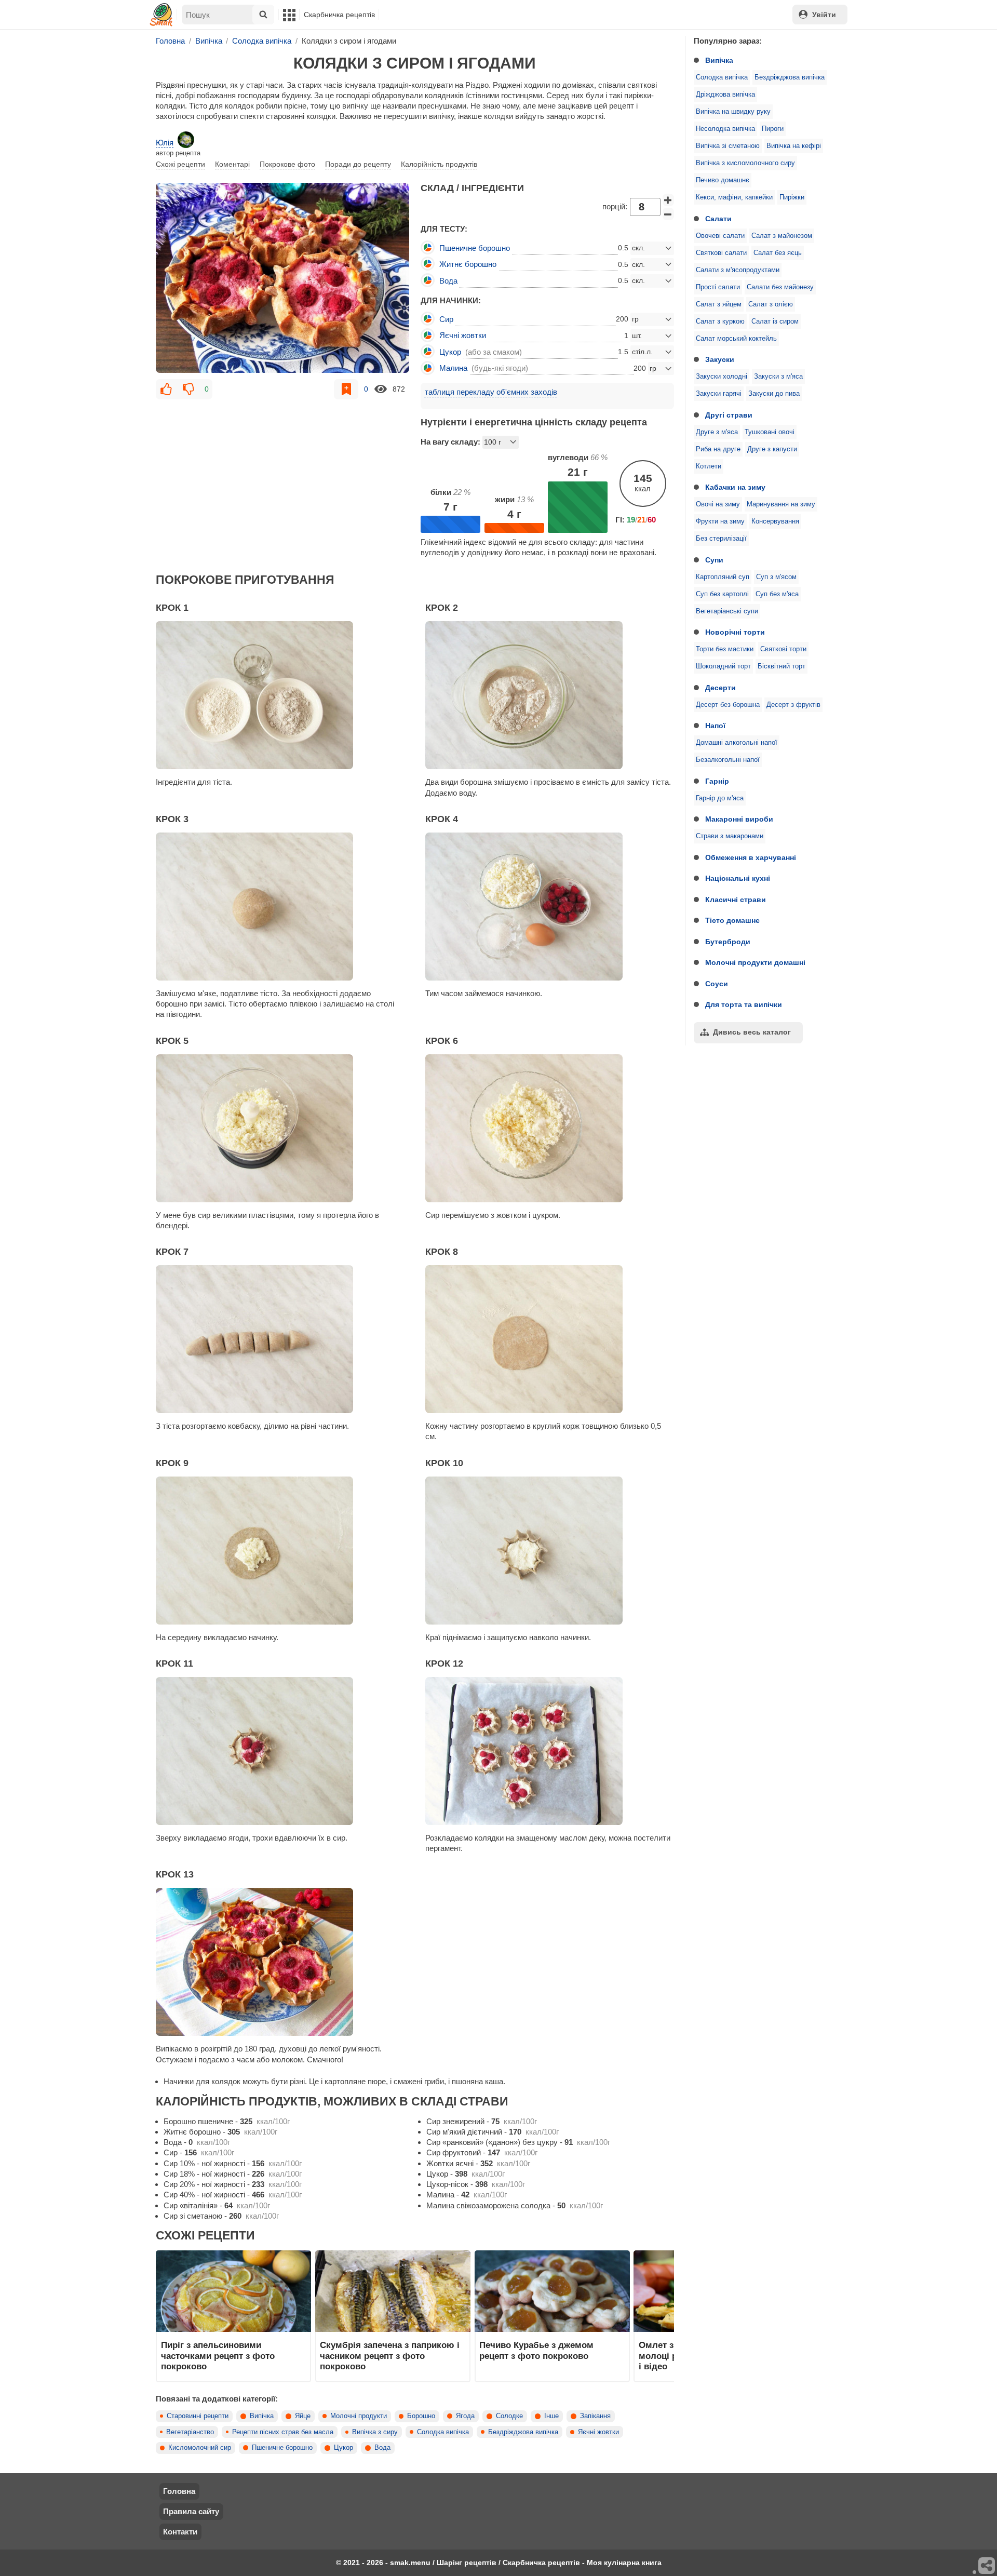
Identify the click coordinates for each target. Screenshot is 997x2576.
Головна (179, 2491)
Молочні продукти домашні (755, 962)
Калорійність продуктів (439, 164)
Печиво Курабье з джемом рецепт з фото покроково (536, 2350)
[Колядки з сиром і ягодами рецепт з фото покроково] (282, 278)
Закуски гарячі (719, 394)
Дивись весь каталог (752, 1032)
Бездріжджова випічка (790, 77)
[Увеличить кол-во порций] (668, 200)
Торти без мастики (725, 649)
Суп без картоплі (722, 594)
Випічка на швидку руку (733, 112)
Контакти (180, 2532)
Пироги (773, 129)
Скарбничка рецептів (339, 15)
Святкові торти (783, 649)
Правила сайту (191, 2511)
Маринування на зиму (781, 504)
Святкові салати (721, 253)
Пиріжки (792, 197)
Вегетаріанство (190, 2432)
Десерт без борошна (728, 705)
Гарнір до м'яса (720, 798)
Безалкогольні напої (728, 760)
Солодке (509, 2416)
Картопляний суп (723, 577)
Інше (551, 2416)
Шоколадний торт (723, 666)
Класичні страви (736, 900)
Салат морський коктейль (736, 339)
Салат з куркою (720, 321)
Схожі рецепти (180, 164)
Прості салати (718, 287)
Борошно (421, 2416)
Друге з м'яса (717, 432)
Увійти (824, 15)
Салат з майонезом (782, 236)
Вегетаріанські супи (727, 611)
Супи (714, 560)
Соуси (717, 984)
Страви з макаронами (730, 836)
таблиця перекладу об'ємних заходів (491, 392)
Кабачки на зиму (735, 487)
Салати (718, 219)
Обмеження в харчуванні (751, 857)
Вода (382, 2448)
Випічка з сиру (375, 2432)
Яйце (303, 2416)
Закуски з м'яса (778, 377)
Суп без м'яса (777, 594)
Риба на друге (718, 449)
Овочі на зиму (718, 504)
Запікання (595, 2416)
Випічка (719, 60)
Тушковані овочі (770, 432)
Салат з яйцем (719, 304)
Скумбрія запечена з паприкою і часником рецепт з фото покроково (390, 2356)
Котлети (709, 466)
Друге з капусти (772, 449)
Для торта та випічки (744, 1004)
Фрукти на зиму (720, 521)
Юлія (165, 143)
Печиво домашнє (723, 180)
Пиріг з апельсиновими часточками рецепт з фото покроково (218, 2356)
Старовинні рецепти (198, 2416)
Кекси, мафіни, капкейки (734, 197)
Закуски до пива (774, 394)
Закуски (720, 359)
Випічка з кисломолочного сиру (745, 163)
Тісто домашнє (732, 920)
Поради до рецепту (358, 164)
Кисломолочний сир (200, 2448)
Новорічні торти (735, 632)
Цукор (343, 2448)
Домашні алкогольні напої (737, 743)
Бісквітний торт (782, 666)
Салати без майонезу (780, 287)
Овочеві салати (720, 236)
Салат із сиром (775, 321)
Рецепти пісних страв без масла (283, 2432)
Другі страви (729, 415)
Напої (715, 726)
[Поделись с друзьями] (987, 2566)
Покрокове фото (287, 164)
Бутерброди (728, 942)
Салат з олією (771, 304)
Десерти (720, 688)
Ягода (465, 2416)
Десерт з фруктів (793, 705)
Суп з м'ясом (776, 577)
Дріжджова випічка (725, 95)
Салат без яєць (778, 253)
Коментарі (232, 164)
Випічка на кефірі (794, 146)
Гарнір (717, 781)
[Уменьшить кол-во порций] (668, 214)
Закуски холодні (722, 377)
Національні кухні (738, 878)
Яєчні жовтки (598, 2432)
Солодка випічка (722, 77)
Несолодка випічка (725, 129)
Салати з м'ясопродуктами (738, 270)
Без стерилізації (721, 539)
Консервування (775, 521)
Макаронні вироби (739, 819)
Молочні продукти (359, 2416)
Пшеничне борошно (282, 2448)
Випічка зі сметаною (728, 146)
